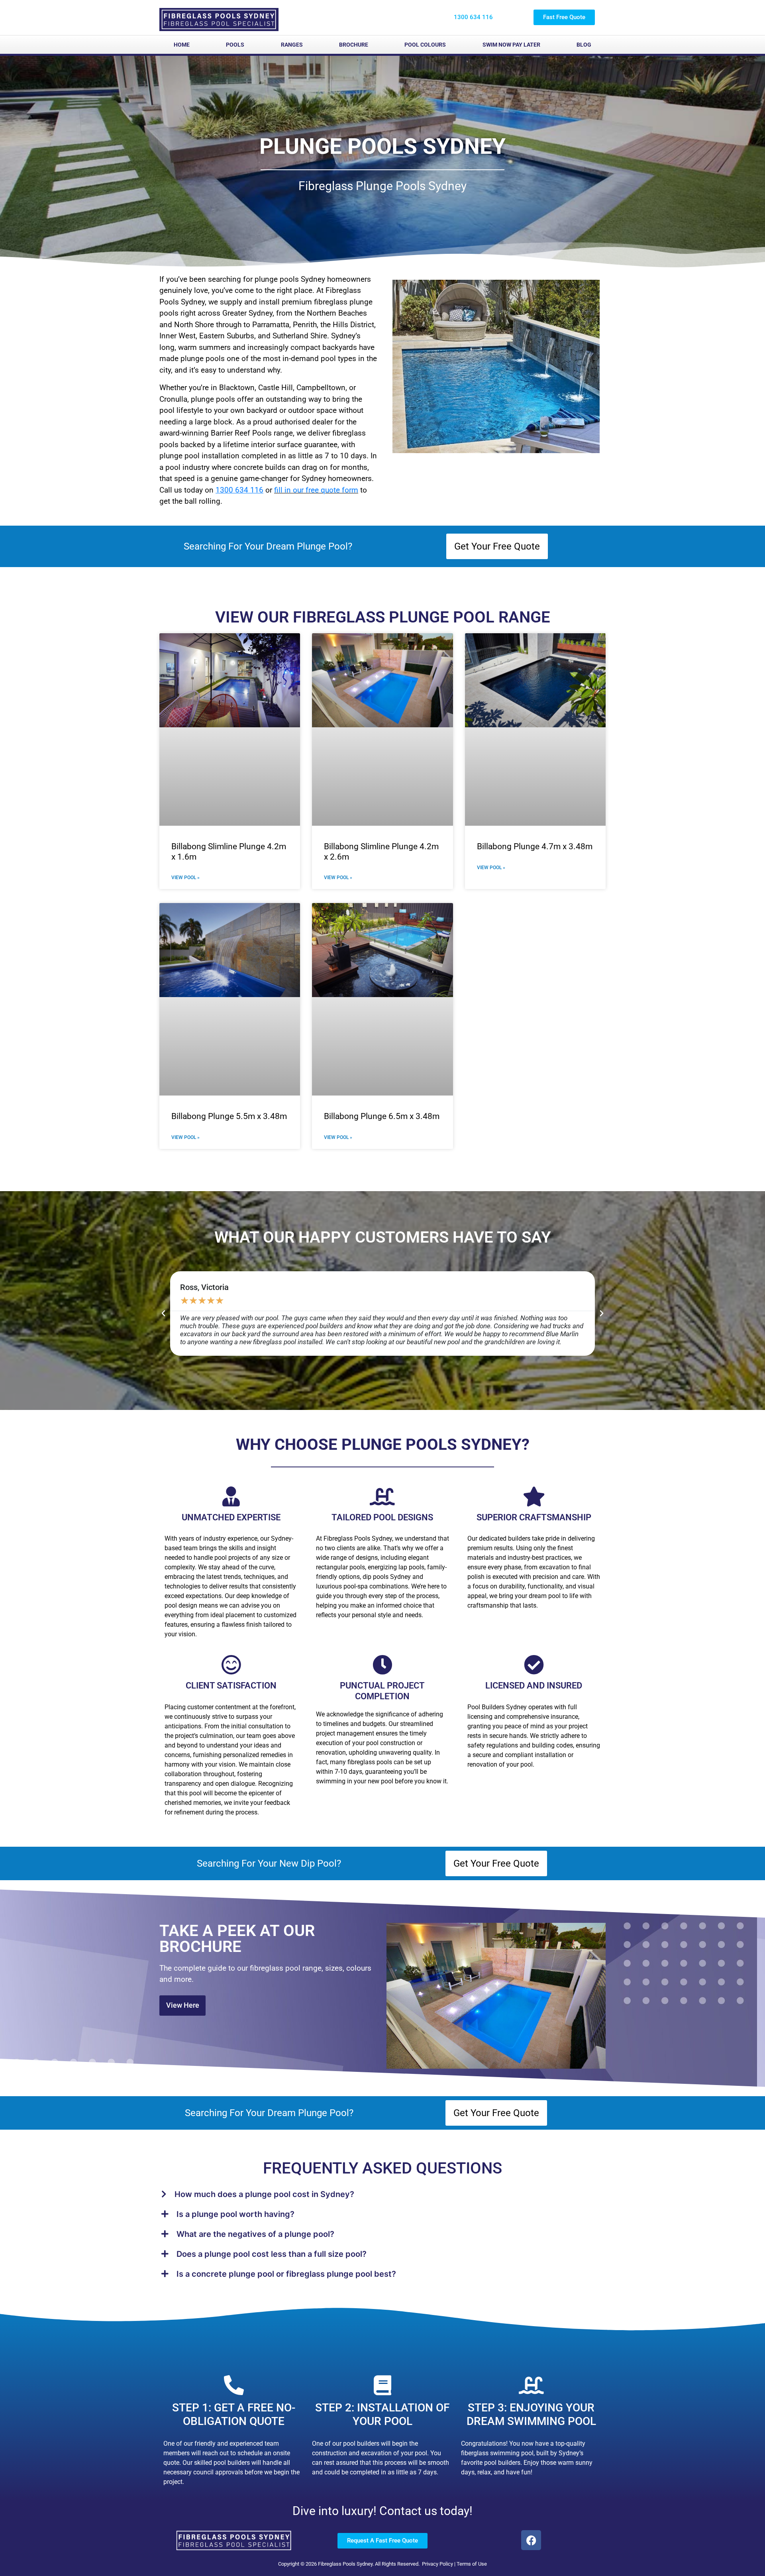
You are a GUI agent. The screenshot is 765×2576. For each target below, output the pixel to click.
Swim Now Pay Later (511, 45)
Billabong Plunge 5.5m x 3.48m (229, 1116)
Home (182, 45)
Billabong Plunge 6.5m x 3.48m (382, 1116)
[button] (163, 1314)
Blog (584, 45)
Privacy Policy (437, 2564)
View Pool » (185, 878)
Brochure (354, 45)
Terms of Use (472, 2564)
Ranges (292, 45)
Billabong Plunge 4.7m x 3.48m (535, 846)
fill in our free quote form (316, 490)
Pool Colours (425, 45)
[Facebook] (531, 2540)
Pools (235, 45)
